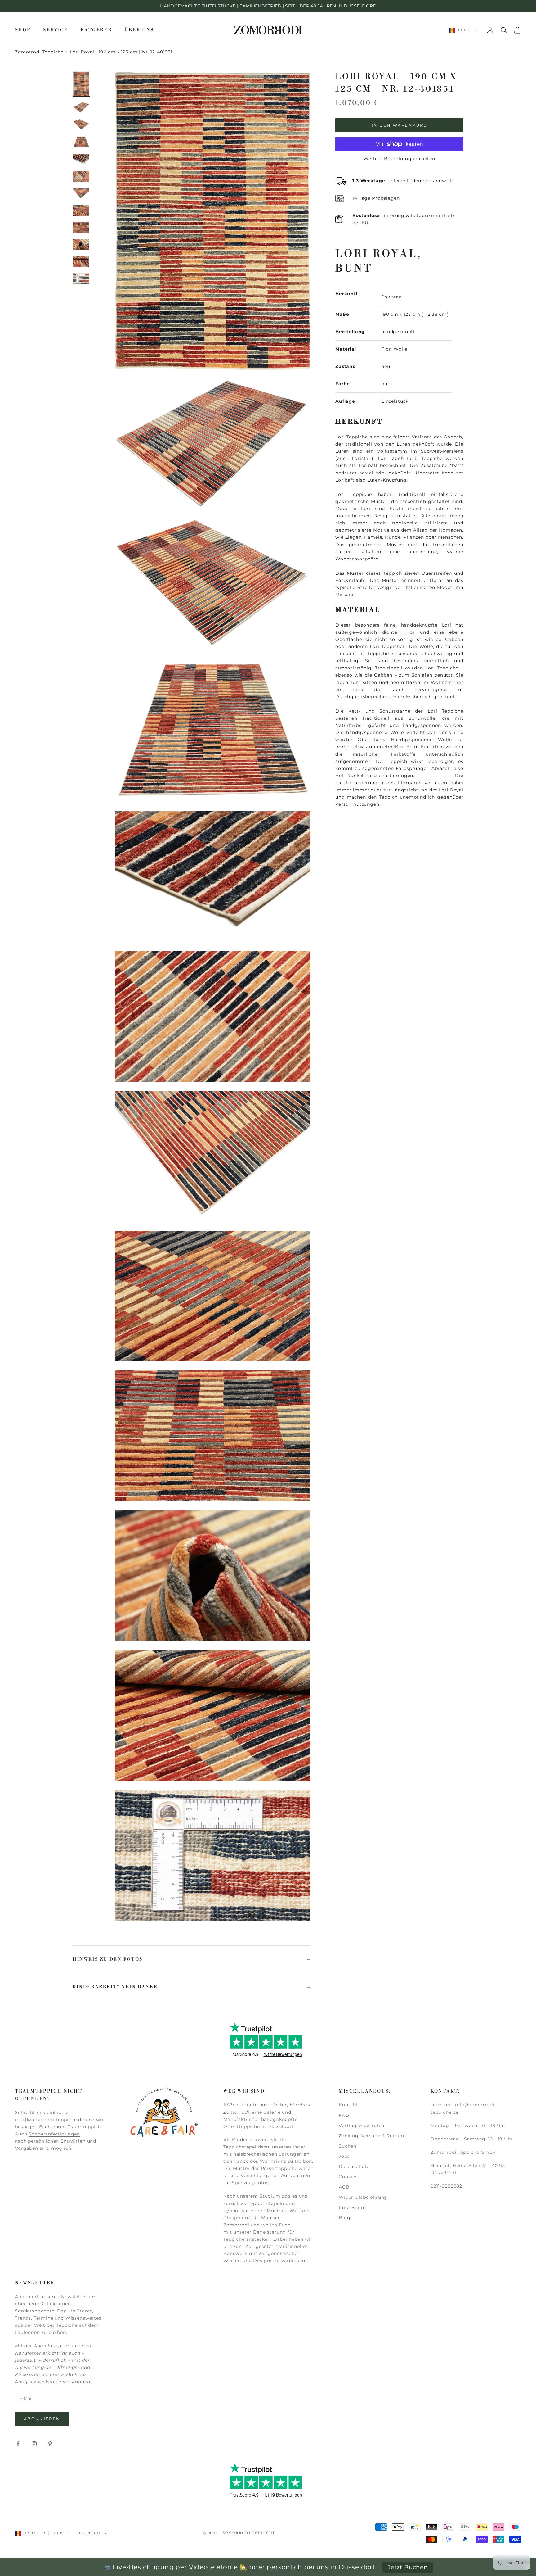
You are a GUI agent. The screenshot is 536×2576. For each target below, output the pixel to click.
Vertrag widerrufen (362, 2126)
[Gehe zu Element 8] (81, 211)
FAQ (344, 2115)
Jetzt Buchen (408, 2567)
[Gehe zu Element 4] (81, 142)
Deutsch (90, 2533)
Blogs (346, 2218)
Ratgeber (96, 30)
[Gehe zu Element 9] (81, 227)
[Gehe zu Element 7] (81, 194)
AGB (344, 2187)
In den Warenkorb (399, 125)
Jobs (344, 2156)
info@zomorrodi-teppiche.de (49, 2120)
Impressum (352, 2207)
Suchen (348, 2146)
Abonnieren (42, 2419)
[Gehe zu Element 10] (81, 244)
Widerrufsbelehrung (363, 2197)
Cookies (348, 2177)
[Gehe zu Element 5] (81, 159)
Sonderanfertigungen (54, 2134)
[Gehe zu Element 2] (81, 107)
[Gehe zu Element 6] (81, 177)
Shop (23, 30)
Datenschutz (354, 2166)
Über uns (139, 30)
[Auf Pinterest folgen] (50, 2444)
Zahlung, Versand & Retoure (372, 2136)
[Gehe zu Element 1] (81, 84)
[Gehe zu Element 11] (81, 262)
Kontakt (348, 2105)
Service (56, 30)
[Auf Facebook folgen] (18, 2444)
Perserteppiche (279, 2168)
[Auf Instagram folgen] (34, 2444)
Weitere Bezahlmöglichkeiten (399, 159)
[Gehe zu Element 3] (81, 124)
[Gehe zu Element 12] (81, 279)
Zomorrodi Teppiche (39, 52)
